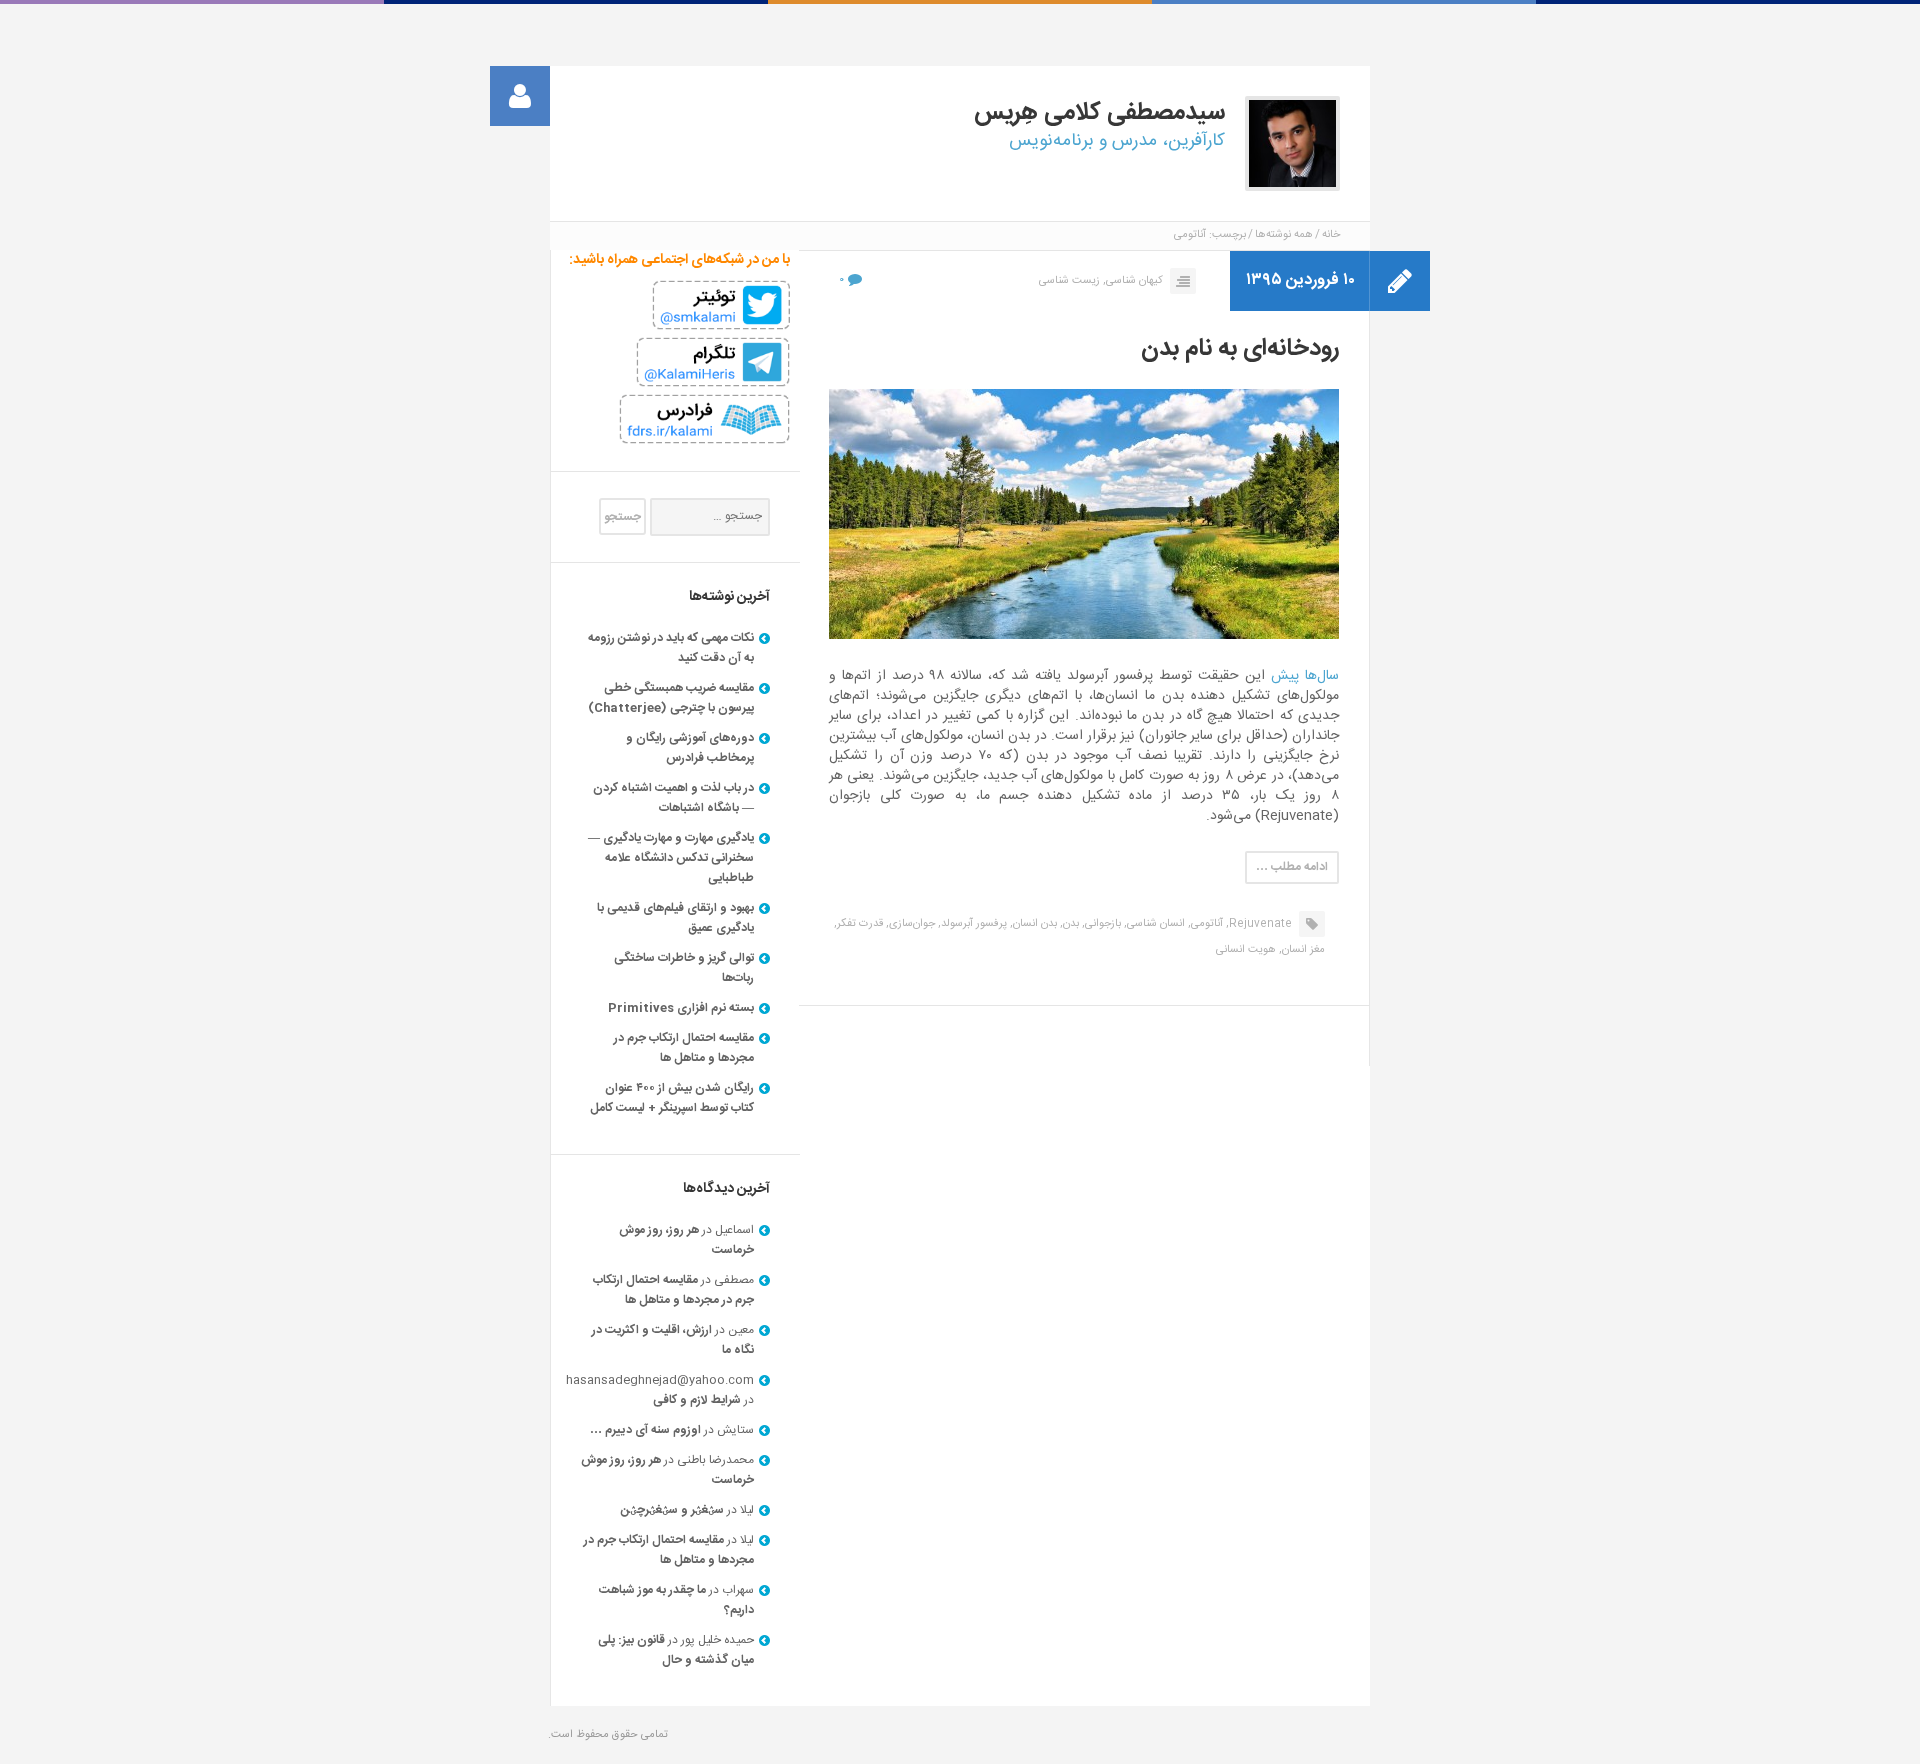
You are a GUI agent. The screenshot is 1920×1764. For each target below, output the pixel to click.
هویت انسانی (1246, 950)
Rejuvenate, (1259, 924)
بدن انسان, (1033, 924)
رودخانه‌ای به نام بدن (1240, 349)
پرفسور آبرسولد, (972, 924)
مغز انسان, (1302, 950)
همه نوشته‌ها (1284, 235)
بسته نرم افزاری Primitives (681, 1008)
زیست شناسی (1069, 281)
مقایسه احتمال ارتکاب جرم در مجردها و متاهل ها (684, 1048)
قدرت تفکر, (858, 924)
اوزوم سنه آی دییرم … (645, 1430)
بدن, (1069, 924)
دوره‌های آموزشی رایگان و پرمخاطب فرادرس (690, 748)
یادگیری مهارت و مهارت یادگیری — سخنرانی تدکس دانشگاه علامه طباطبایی (671, 858)
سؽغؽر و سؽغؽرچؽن (672, 1510)
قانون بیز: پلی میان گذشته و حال (676, 1650)
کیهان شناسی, (1133, 281)
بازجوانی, (1101, 924)
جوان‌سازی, (910, 924)
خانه (1331, 235)
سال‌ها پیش (1305, 676)
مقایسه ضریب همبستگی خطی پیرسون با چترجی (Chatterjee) (671, 698)
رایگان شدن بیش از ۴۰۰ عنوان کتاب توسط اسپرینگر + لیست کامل (672, 1098)
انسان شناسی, (1154, 924)
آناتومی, (1205, 924)
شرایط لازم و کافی (697, 1400)
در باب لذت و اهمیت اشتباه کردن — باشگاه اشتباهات (673, 798)
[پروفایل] (520, 96)
